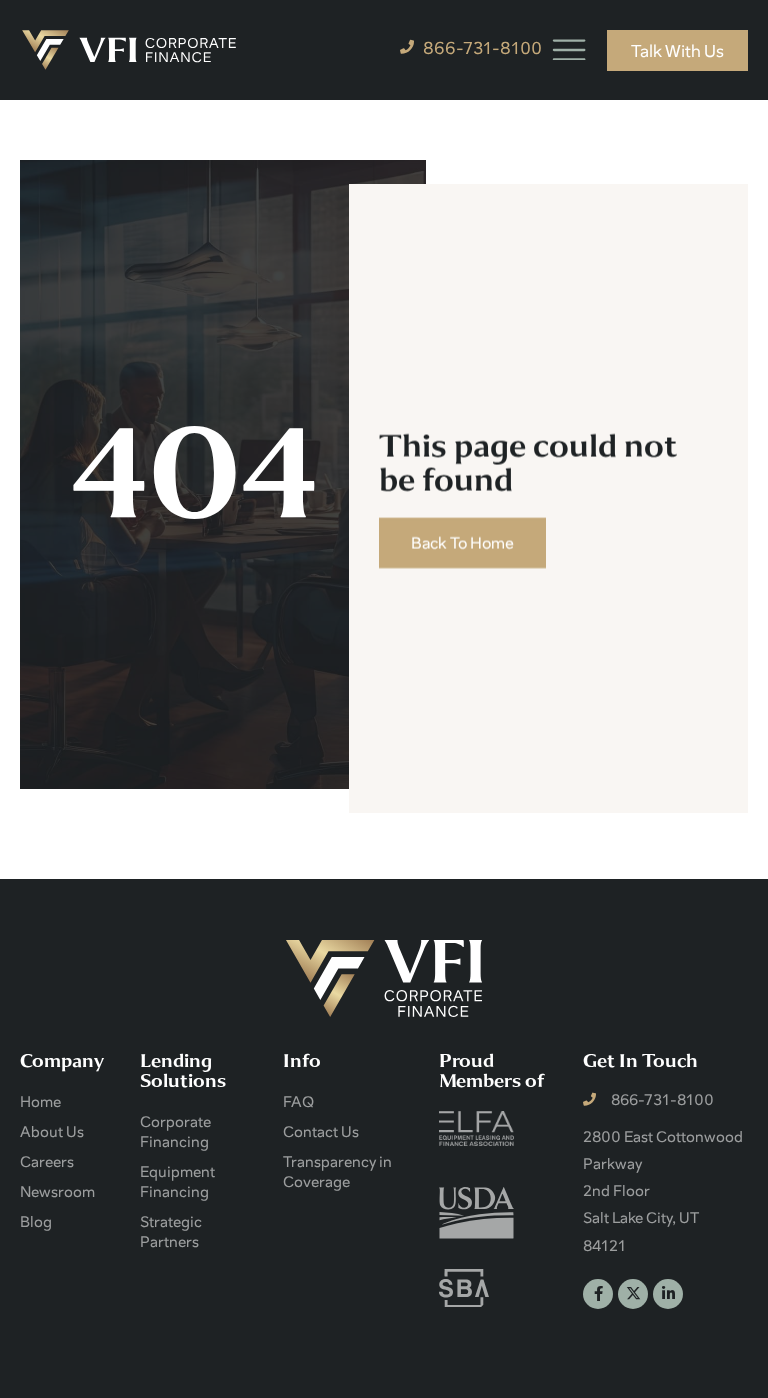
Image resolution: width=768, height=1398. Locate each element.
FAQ (298, 1101)
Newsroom (57, 1191)
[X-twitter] (633, 1294)
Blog (36, 1221)
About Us (52, 1131)
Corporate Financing (175, 1131)
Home (40, 1101)
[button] (569, 49)
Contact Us (321, 1131)
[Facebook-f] (598, 1294)
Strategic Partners (171, 1231)
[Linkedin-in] (668, 1294)
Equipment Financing (177, 1181)
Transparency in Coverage (337, 1171)
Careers (47, 1161)
